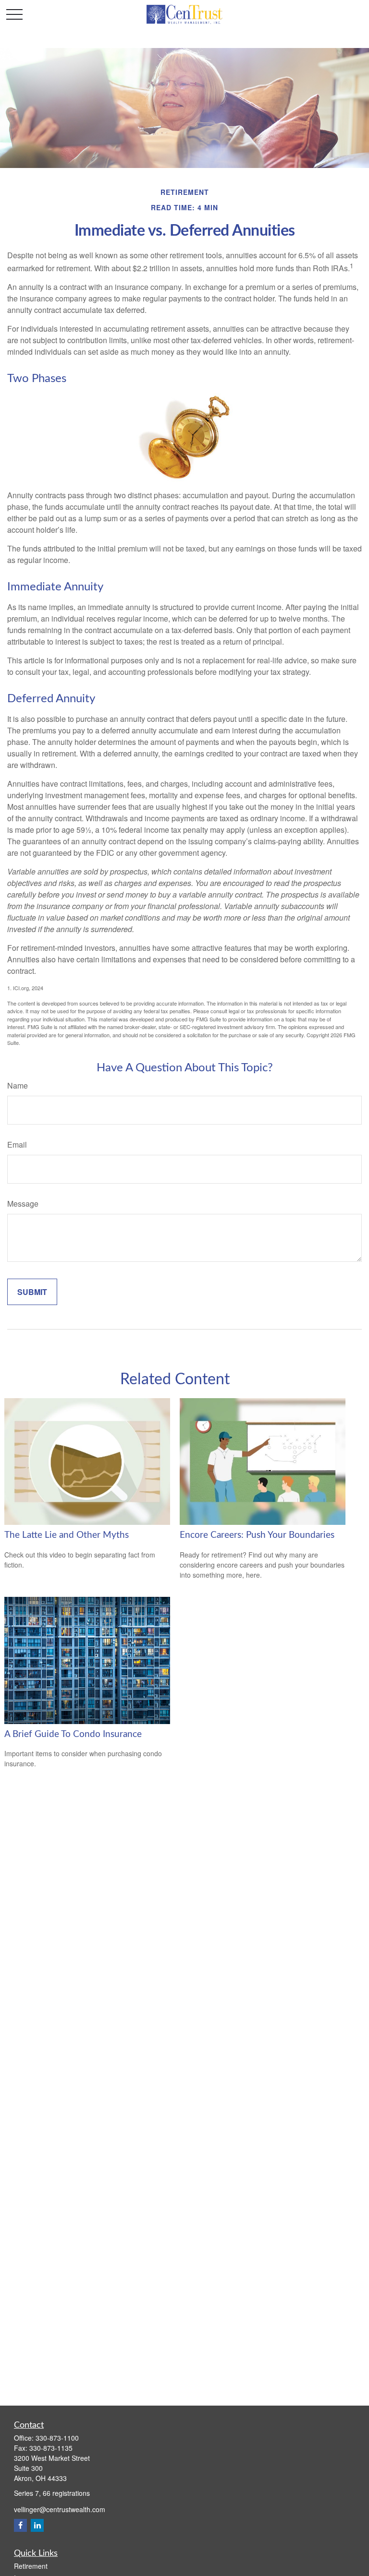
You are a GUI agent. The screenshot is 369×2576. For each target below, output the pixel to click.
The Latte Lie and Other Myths (67, 1535)
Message (23, 1204)
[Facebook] (20, 2525)
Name (18, 1085)
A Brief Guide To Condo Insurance (73, 1734)
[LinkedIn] (37, 2525)
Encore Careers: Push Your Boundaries (257, 1535)
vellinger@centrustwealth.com (60, 2509)
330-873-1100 (57, 2438)
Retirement (31, 2566)
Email (17, 1144)
